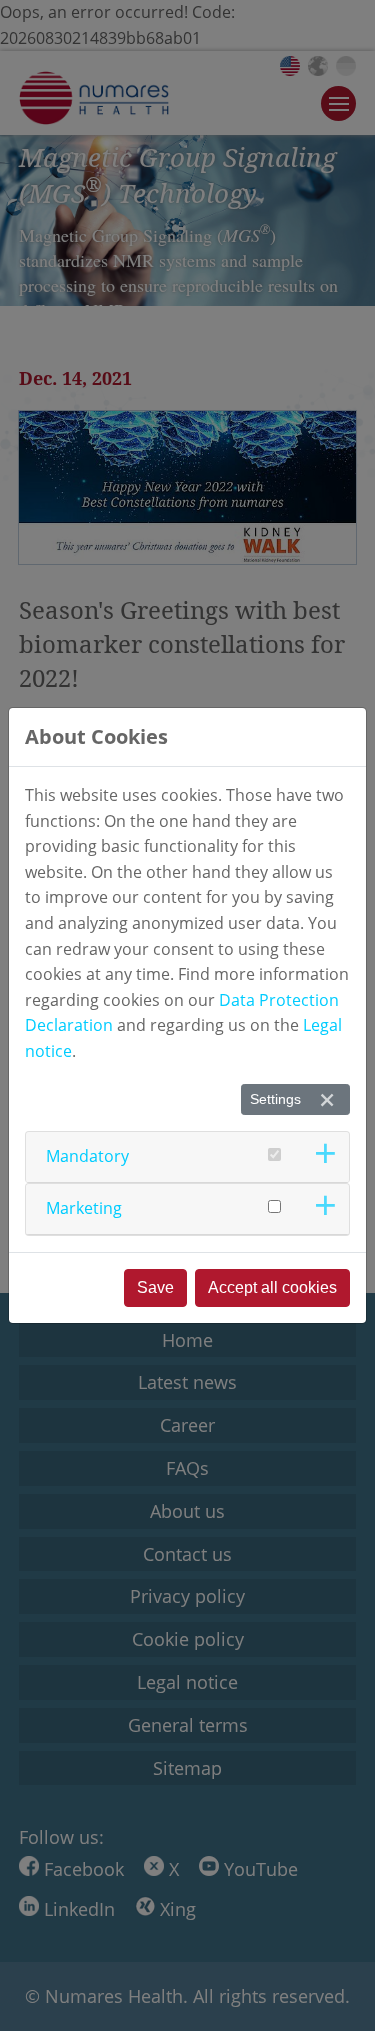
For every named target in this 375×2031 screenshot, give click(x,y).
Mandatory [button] (87, 1156)
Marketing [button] (84, 1208)
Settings (275, 1099)
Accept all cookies (272, 1287)
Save (155, 1287)
